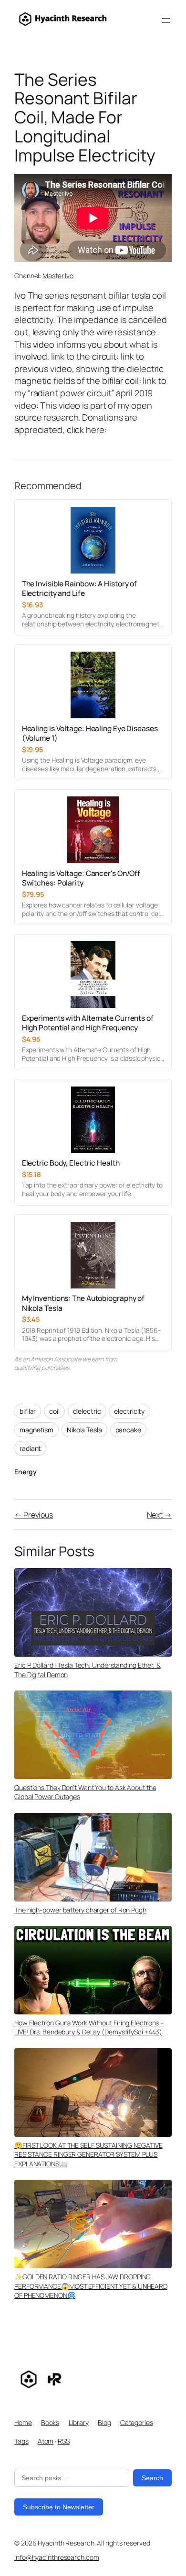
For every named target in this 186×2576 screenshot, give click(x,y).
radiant (30, 1448)
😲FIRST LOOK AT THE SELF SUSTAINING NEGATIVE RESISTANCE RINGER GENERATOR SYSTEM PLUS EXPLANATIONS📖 (88, 2154)
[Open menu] (166, 20)
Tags (21, 2441)
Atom (46, 2441)
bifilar (28, 1411)
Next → (159, 1515)
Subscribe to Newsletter (59, 2507)
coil (54, 1411)
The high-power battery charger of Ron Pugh (80, 1910)
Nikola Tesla (84, 1430)
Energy (25, 1472)
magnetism (36, 1430)
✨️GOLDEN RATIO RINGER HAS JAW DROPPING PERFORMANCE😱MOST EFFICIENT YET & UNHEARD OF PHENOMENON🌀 (91, 2286)
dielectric (87, 1411)
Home (23, 2422)
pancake (128, 1430)
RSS (64, 2441)
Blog (104, 2422)
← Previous (34, 1515)
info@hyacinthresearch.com (57, 2557)
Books (50, 2422)
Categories (137, 2422)
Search (152, 2478)
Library (79, 2422)
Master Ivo (58, 276)
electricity (129, 1411)
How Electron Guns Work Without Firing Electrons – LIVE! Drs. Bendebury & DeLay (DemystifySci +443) (89, 2028)
